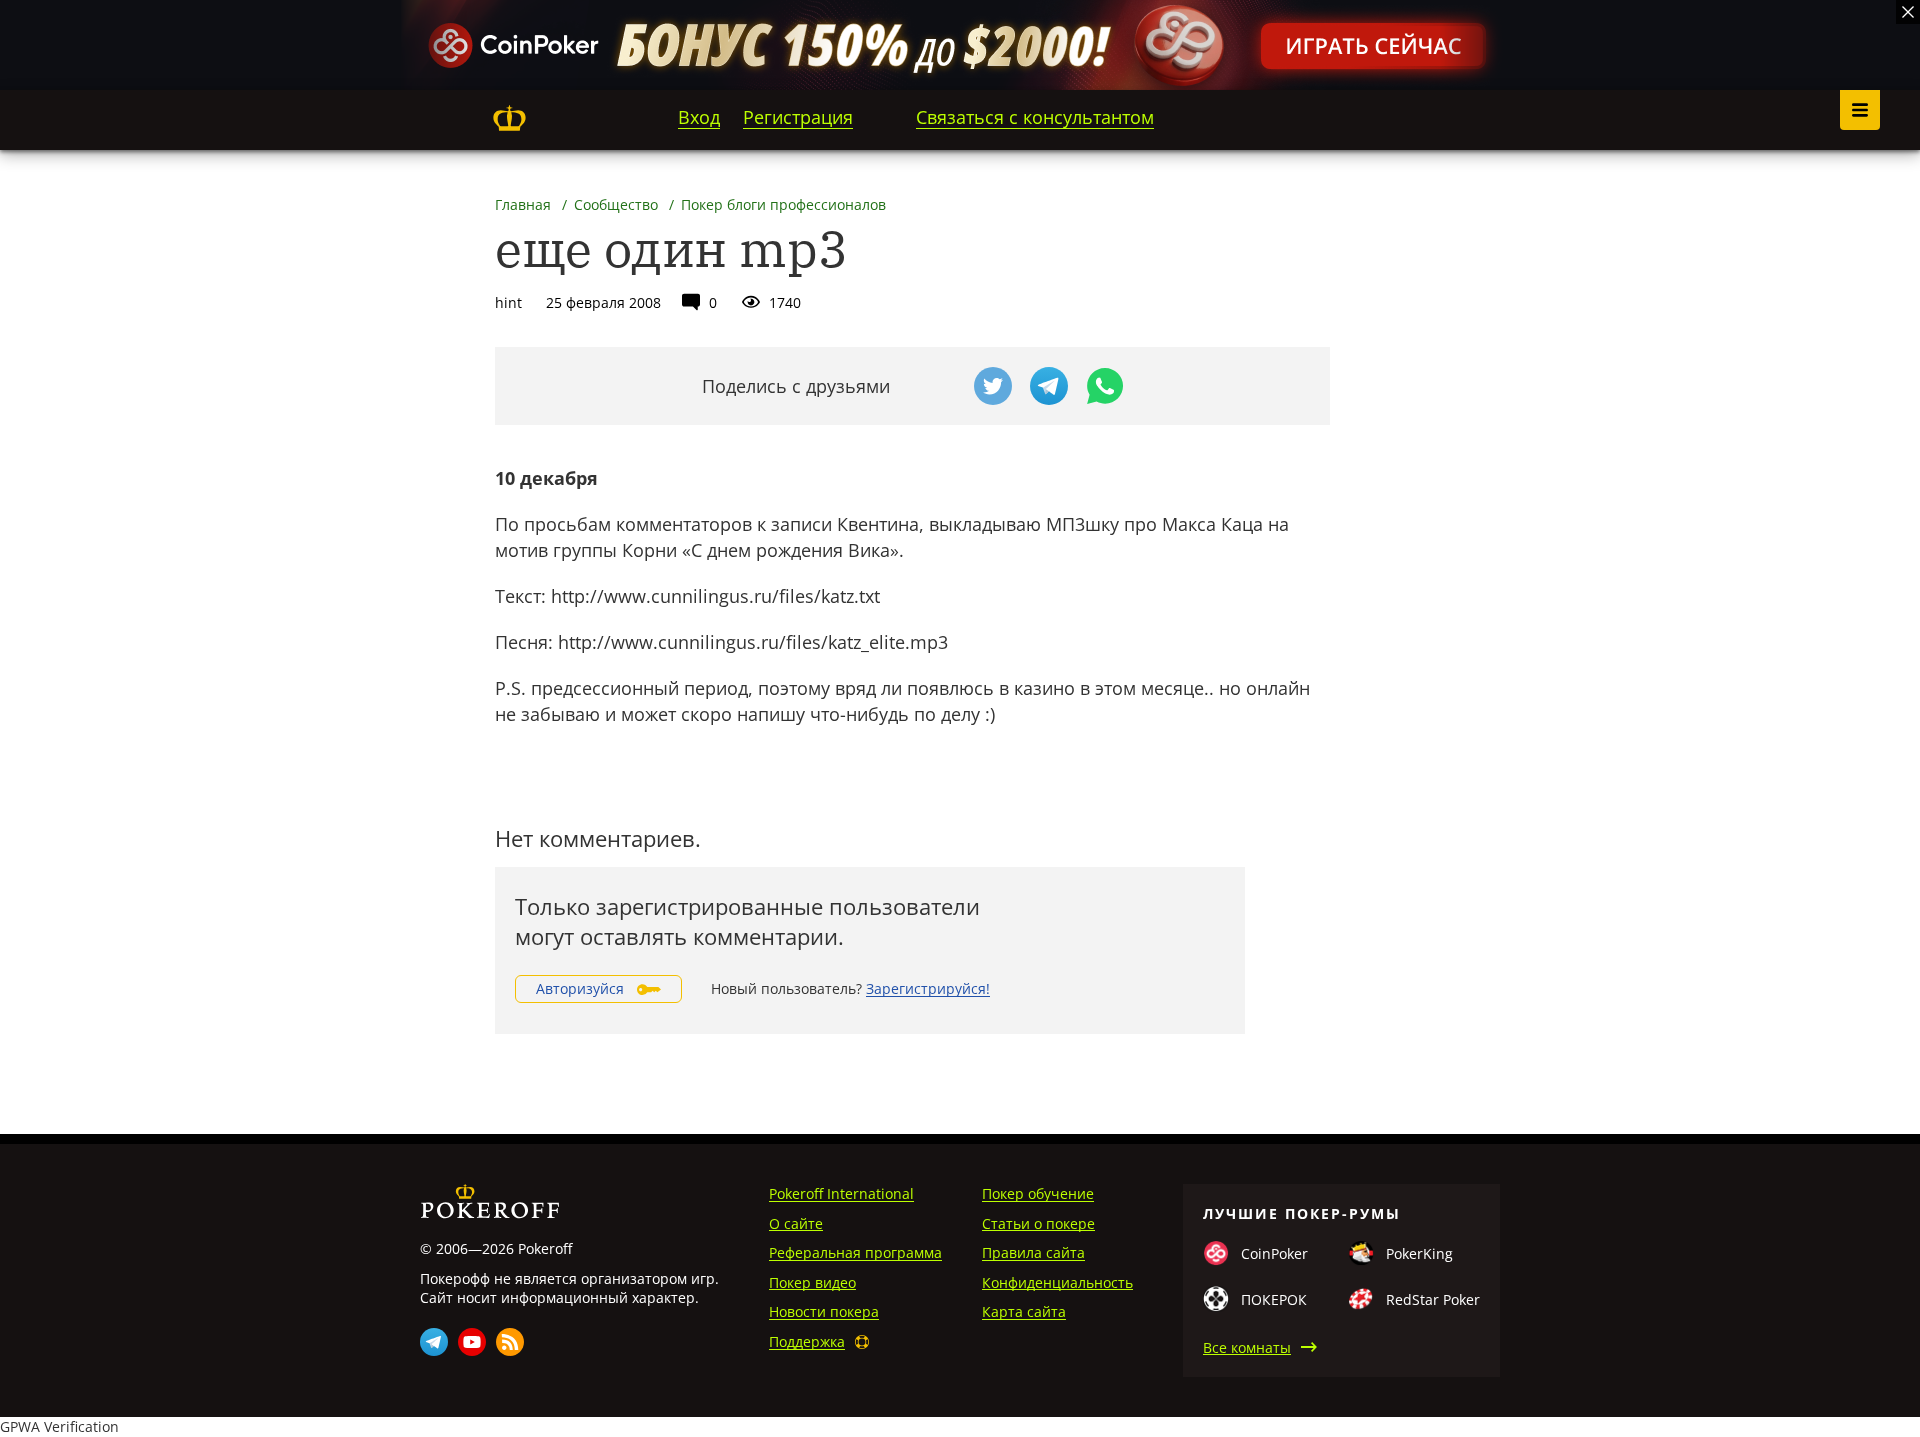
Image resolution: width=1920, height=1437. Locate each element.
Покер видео (812, 1282)
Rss (510, 1342)
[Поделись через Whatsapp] (1105, 386)
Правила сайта (1033, 1252)
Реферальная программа (855, 1252)
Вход (699, 117)
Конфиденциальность (1057, 1282)
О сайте (796, 1223)
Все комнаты (1247, 1347)
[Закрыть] (1908, 12)
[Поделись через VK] (937, 386)
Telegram (434, 1342)
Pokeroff (509, 118)
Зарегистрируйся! (928, 988)
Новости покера (824, 1311)
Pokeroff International (841, 1193)
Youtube (472, 1342)
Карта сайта (1024, 1311)
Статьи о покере (1038, 1223)
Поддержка (807, 1341)
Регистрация (798, 117)
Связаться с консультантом (1035, 117)
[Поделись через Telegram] (1049, 386)
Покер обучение (1038, 1193)
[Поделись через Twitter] (993, 386)
